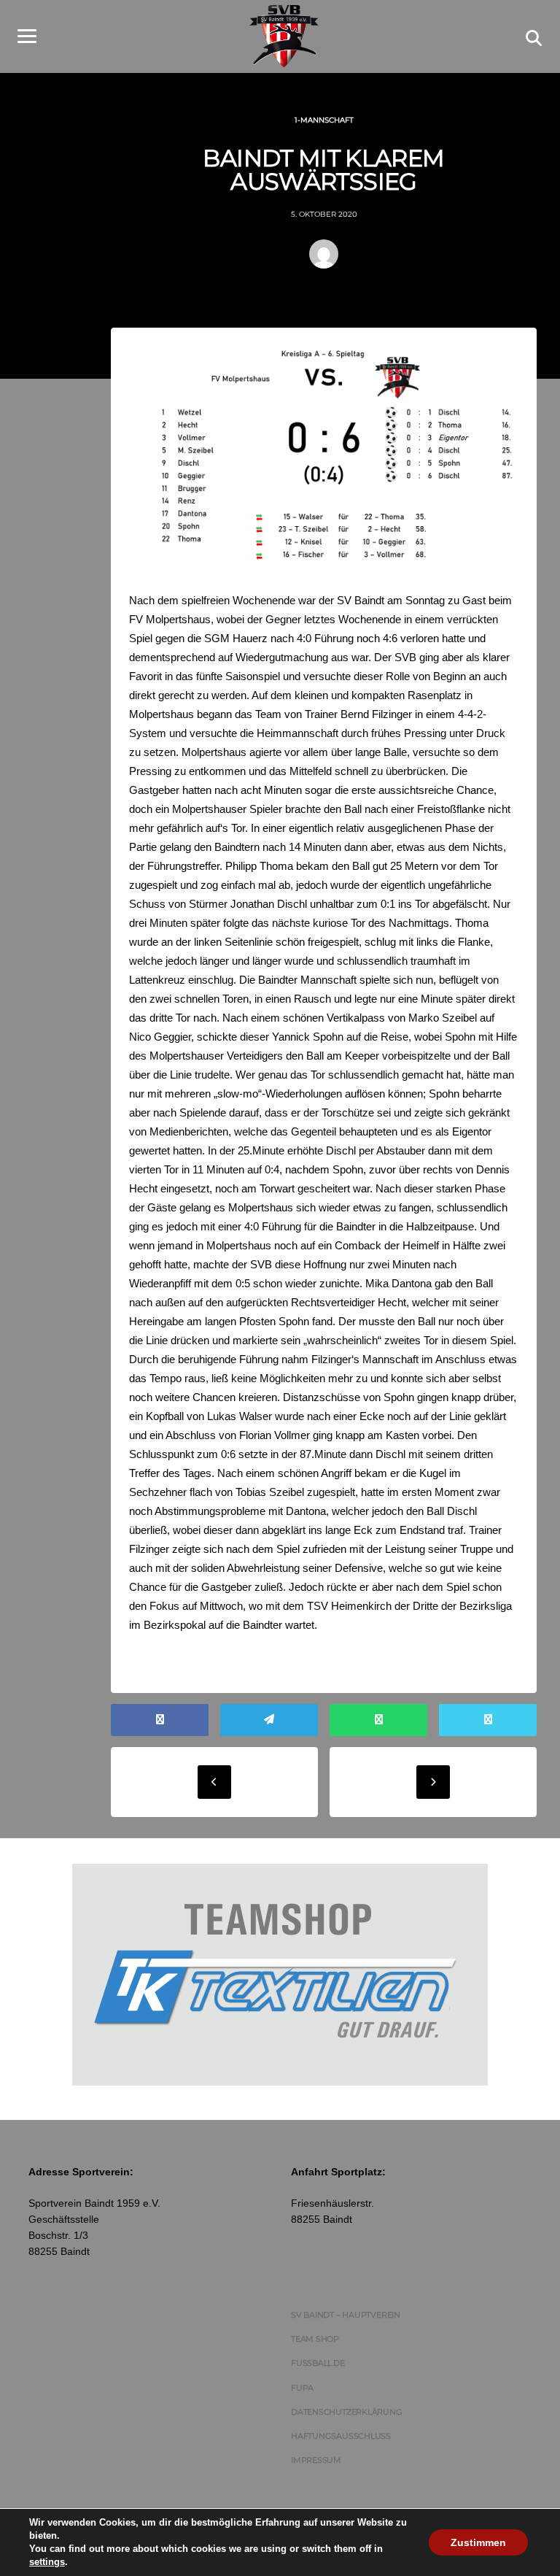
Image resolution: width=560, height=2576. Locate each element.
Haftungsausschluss (341, 2436)
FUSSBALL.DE (318, 2363)
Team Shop (315, 2339)
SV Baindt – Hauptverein (346, 2315)
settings (47, 2562)
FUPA (302, 2388)
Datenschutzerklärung (347, 2412)
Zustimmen (478, 2542)
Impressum (316, 2460)
